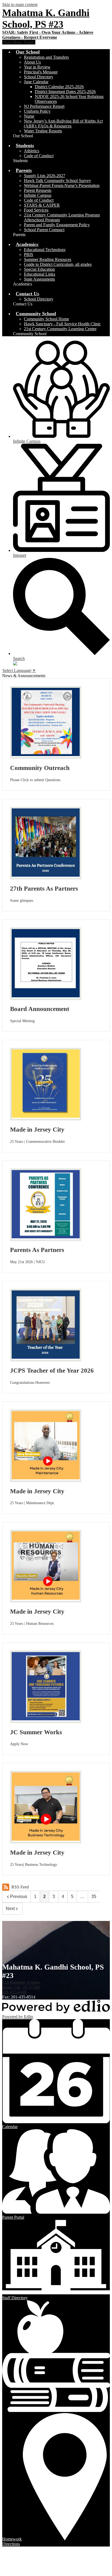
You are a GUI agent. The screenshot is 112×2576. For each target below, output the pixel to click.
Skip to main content (20, 5)
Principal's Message (41, 72)
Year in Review (37, 67)
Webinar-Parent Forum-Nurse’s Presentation (62, 185)
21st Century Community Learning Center (60, 329)
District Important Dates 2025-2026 (65, 92)
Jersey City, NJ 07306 (21, 1985)
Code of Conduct (39, 156)
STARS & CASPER (42, 205)
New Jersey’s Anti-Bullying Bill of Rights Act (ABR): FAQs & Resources (63, 124)
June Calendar (36, 82)
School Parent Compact (44, 230)
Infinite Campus (38, 195)
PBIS (29, 255)
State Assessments (39, 279)
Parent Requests (38, 190)
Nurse (29, 116)
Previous (19, 1897)
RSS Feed (20, 1887)
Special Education (39, 269)
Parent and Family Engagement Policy (57, 225)
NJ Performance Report (44, 106)
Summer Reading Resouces (48, 259)
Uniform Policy (37, 111)
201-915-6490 (14, 1992)
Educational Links (40, 274)
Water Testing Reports (43, 131)
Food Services (36, 210)
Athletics (32, 151)
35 (94, 1897)
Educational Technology (45, 250)
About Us (32, 62)
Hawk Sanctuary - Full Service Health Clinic (62, 324)
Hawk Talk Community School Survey (57, 181)
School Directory (39, 77)
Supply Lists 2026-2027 (45, 176)
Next (10, 1909)
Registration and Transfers (46, 57)
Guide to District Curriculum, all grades (58, 264)
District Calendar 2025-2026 (59, 87)
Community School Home (46, 319)
